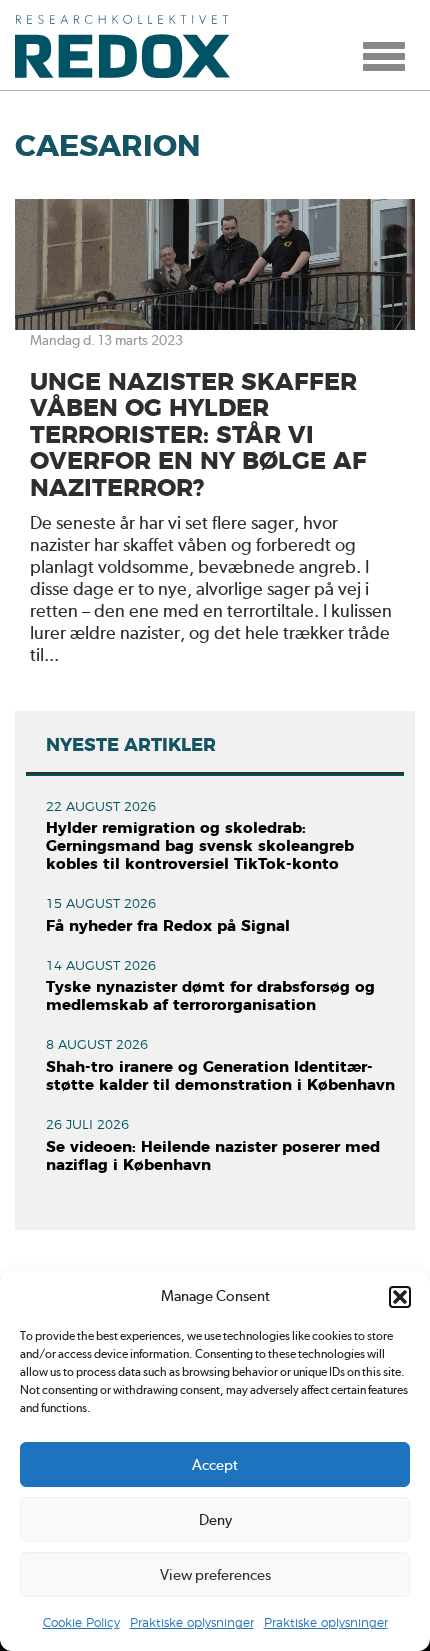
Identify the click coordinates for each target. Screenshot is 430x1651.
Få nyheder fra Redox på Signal (168, 926)
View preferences (215, 1575)
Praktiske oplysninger (192, 1623)
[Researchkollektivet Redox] (130, 45)
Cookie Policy (81, 1623)
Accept (215, 1465)
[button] (400, 1297)
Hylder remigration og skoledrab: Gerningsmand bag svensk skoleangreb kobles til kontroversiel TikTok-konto (200, 846)
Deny (215, 1520)
